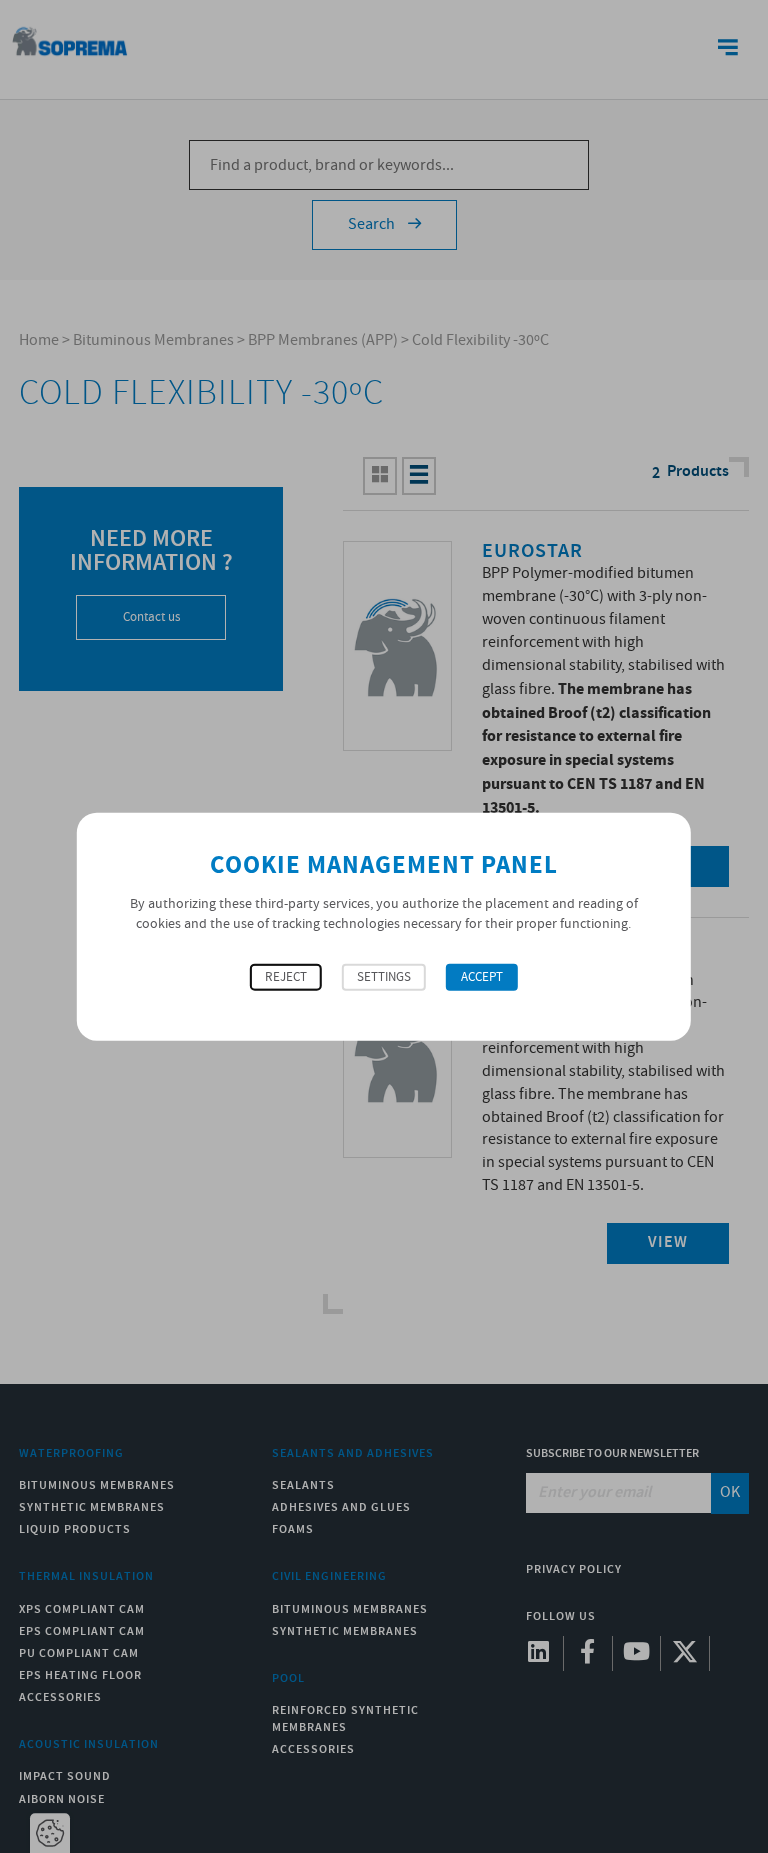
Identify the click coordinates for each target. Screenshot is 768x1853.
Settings (384, 977)
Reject (286, 977)
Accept (482, 977)
